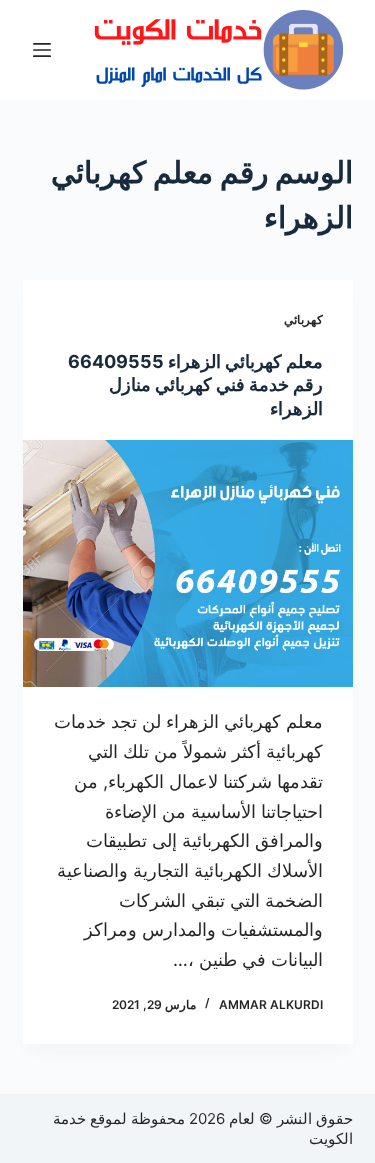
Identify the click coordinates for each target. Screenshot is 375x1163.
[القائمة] (42, 50)
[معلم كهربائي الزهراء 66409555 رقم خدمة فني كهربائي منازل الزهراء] (188, 564)
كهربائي (303, 319)
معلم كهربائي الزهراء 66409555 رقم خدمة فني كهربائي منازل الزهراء (195, 385)
